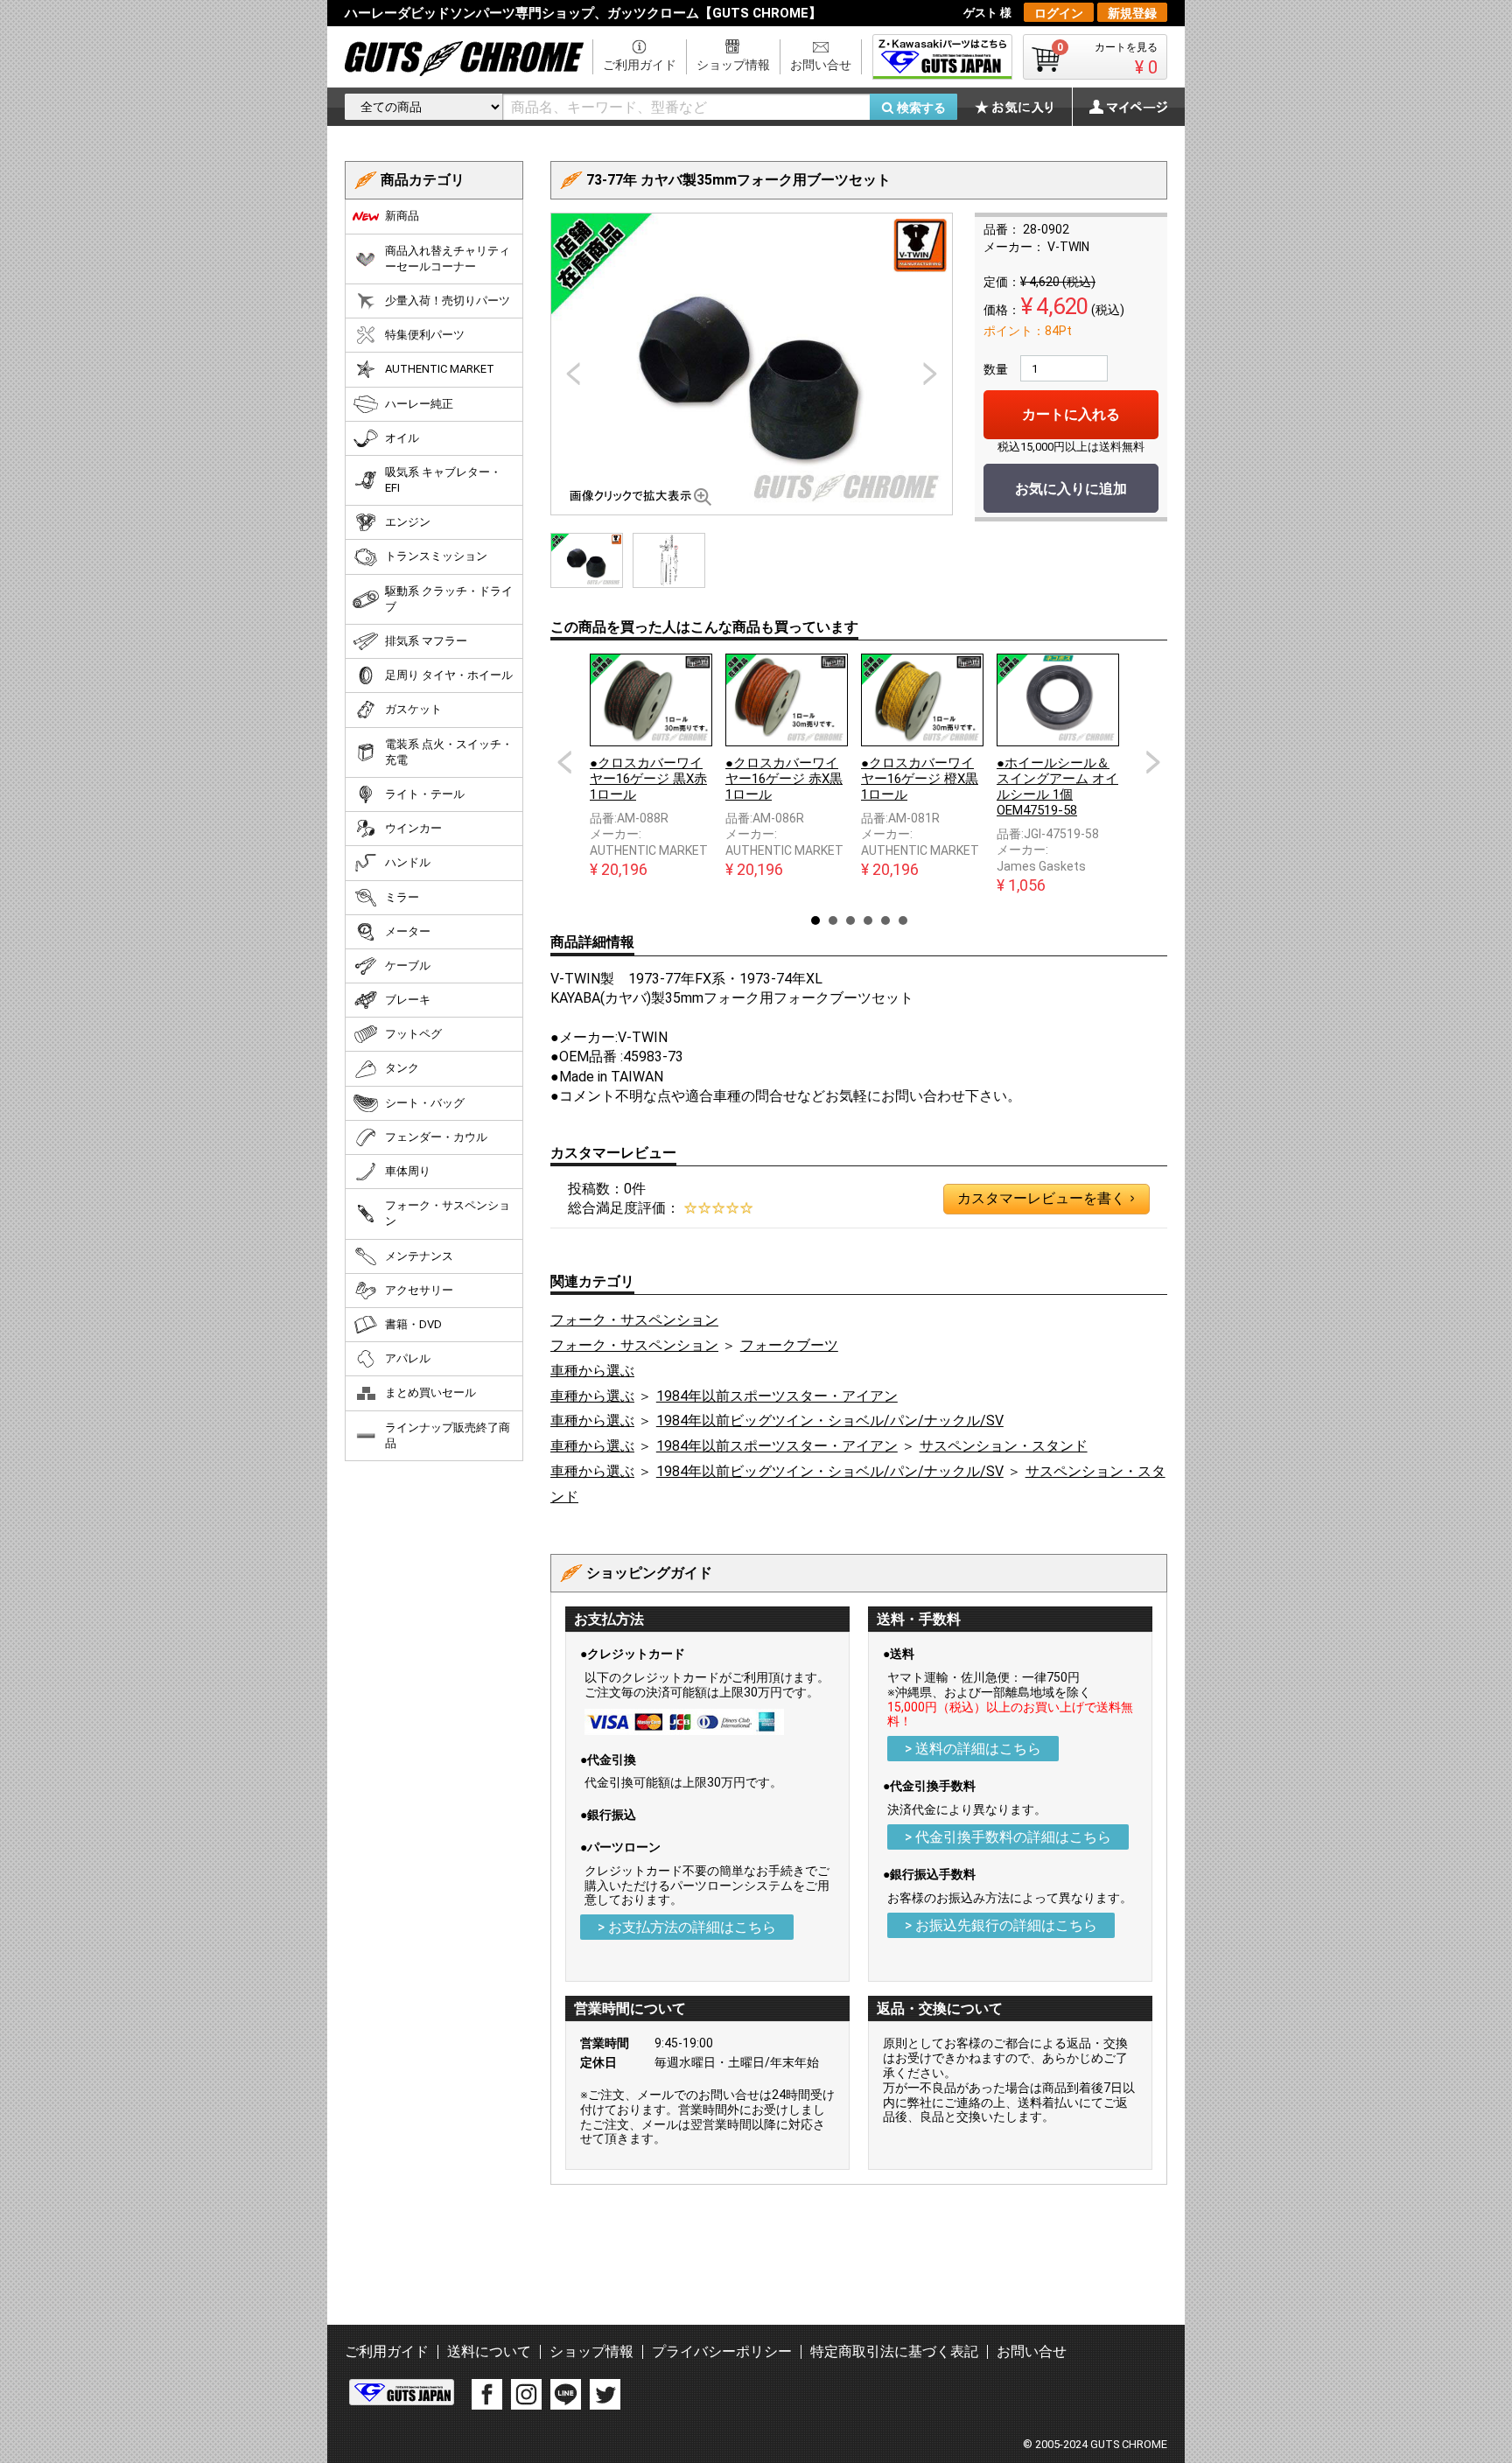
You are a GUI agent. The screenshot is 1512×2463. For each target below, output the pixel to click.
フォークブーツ (789, 1345)
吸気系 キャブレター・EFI (443, 480)
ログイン (1059, 13)
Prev (564, 762)
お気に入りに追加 (1071, 489)
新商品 (402, 216)
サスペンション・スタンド (1004, 1446)
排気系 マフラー (426, 641)
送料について (489, 2351)
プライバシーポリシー (722, 2351)
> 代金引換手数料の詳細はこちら (1008, 1837)
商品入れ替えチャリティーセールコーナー (448, 259)
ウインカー (413, 828)
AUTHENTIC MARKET (440, 369)
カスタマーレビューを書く (1046, 1198)
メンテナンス (419, 1256)
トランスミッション (436, 556)
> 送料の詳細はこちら (973, 1749)
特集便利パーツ (425, 335)
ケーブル (408, 966)
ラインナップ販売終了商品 (448, 1435)
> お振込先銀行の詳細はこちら (1001, 1925)
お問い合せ (821, 65)
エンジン (408, 522)
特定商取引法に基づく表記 (894, 2351)
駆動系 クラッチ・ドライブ (449, 599)
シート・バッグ (425, 1103)
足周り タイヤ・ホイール (449, 675)
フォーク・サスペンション (634, 1320)
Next (1153, 762)
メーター (408, 931)
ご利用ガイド (640, 65)
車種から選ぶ (592, 1371)
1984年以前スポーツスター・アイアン (777, 1396)
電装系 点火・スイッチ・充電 (449, 752)
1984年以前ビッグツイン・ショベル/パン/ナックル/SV (830, 1420)
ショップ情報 (733, 65)
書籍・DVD (413, 1324)
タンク (402, 1068)
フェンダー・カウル (436, 1137)
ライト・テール (425, 794)
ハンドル (408, 862)
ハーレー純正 (419, 404)
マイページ (1119, 107)
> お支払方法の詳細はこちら (687, 1927)
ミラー (402, 897)
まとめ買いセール (430, 1392)
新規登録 (1132, 13)
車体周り (408, 1171)
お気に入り (1023, 107)
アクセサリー (419, 1290)
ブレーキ (408, 1000)
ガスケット (413, 709)
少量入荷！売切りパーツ (448, 301)
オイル (402, 438)
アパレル (408, 1358)
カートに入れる (1071, 414)
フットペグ (413, 1034)
